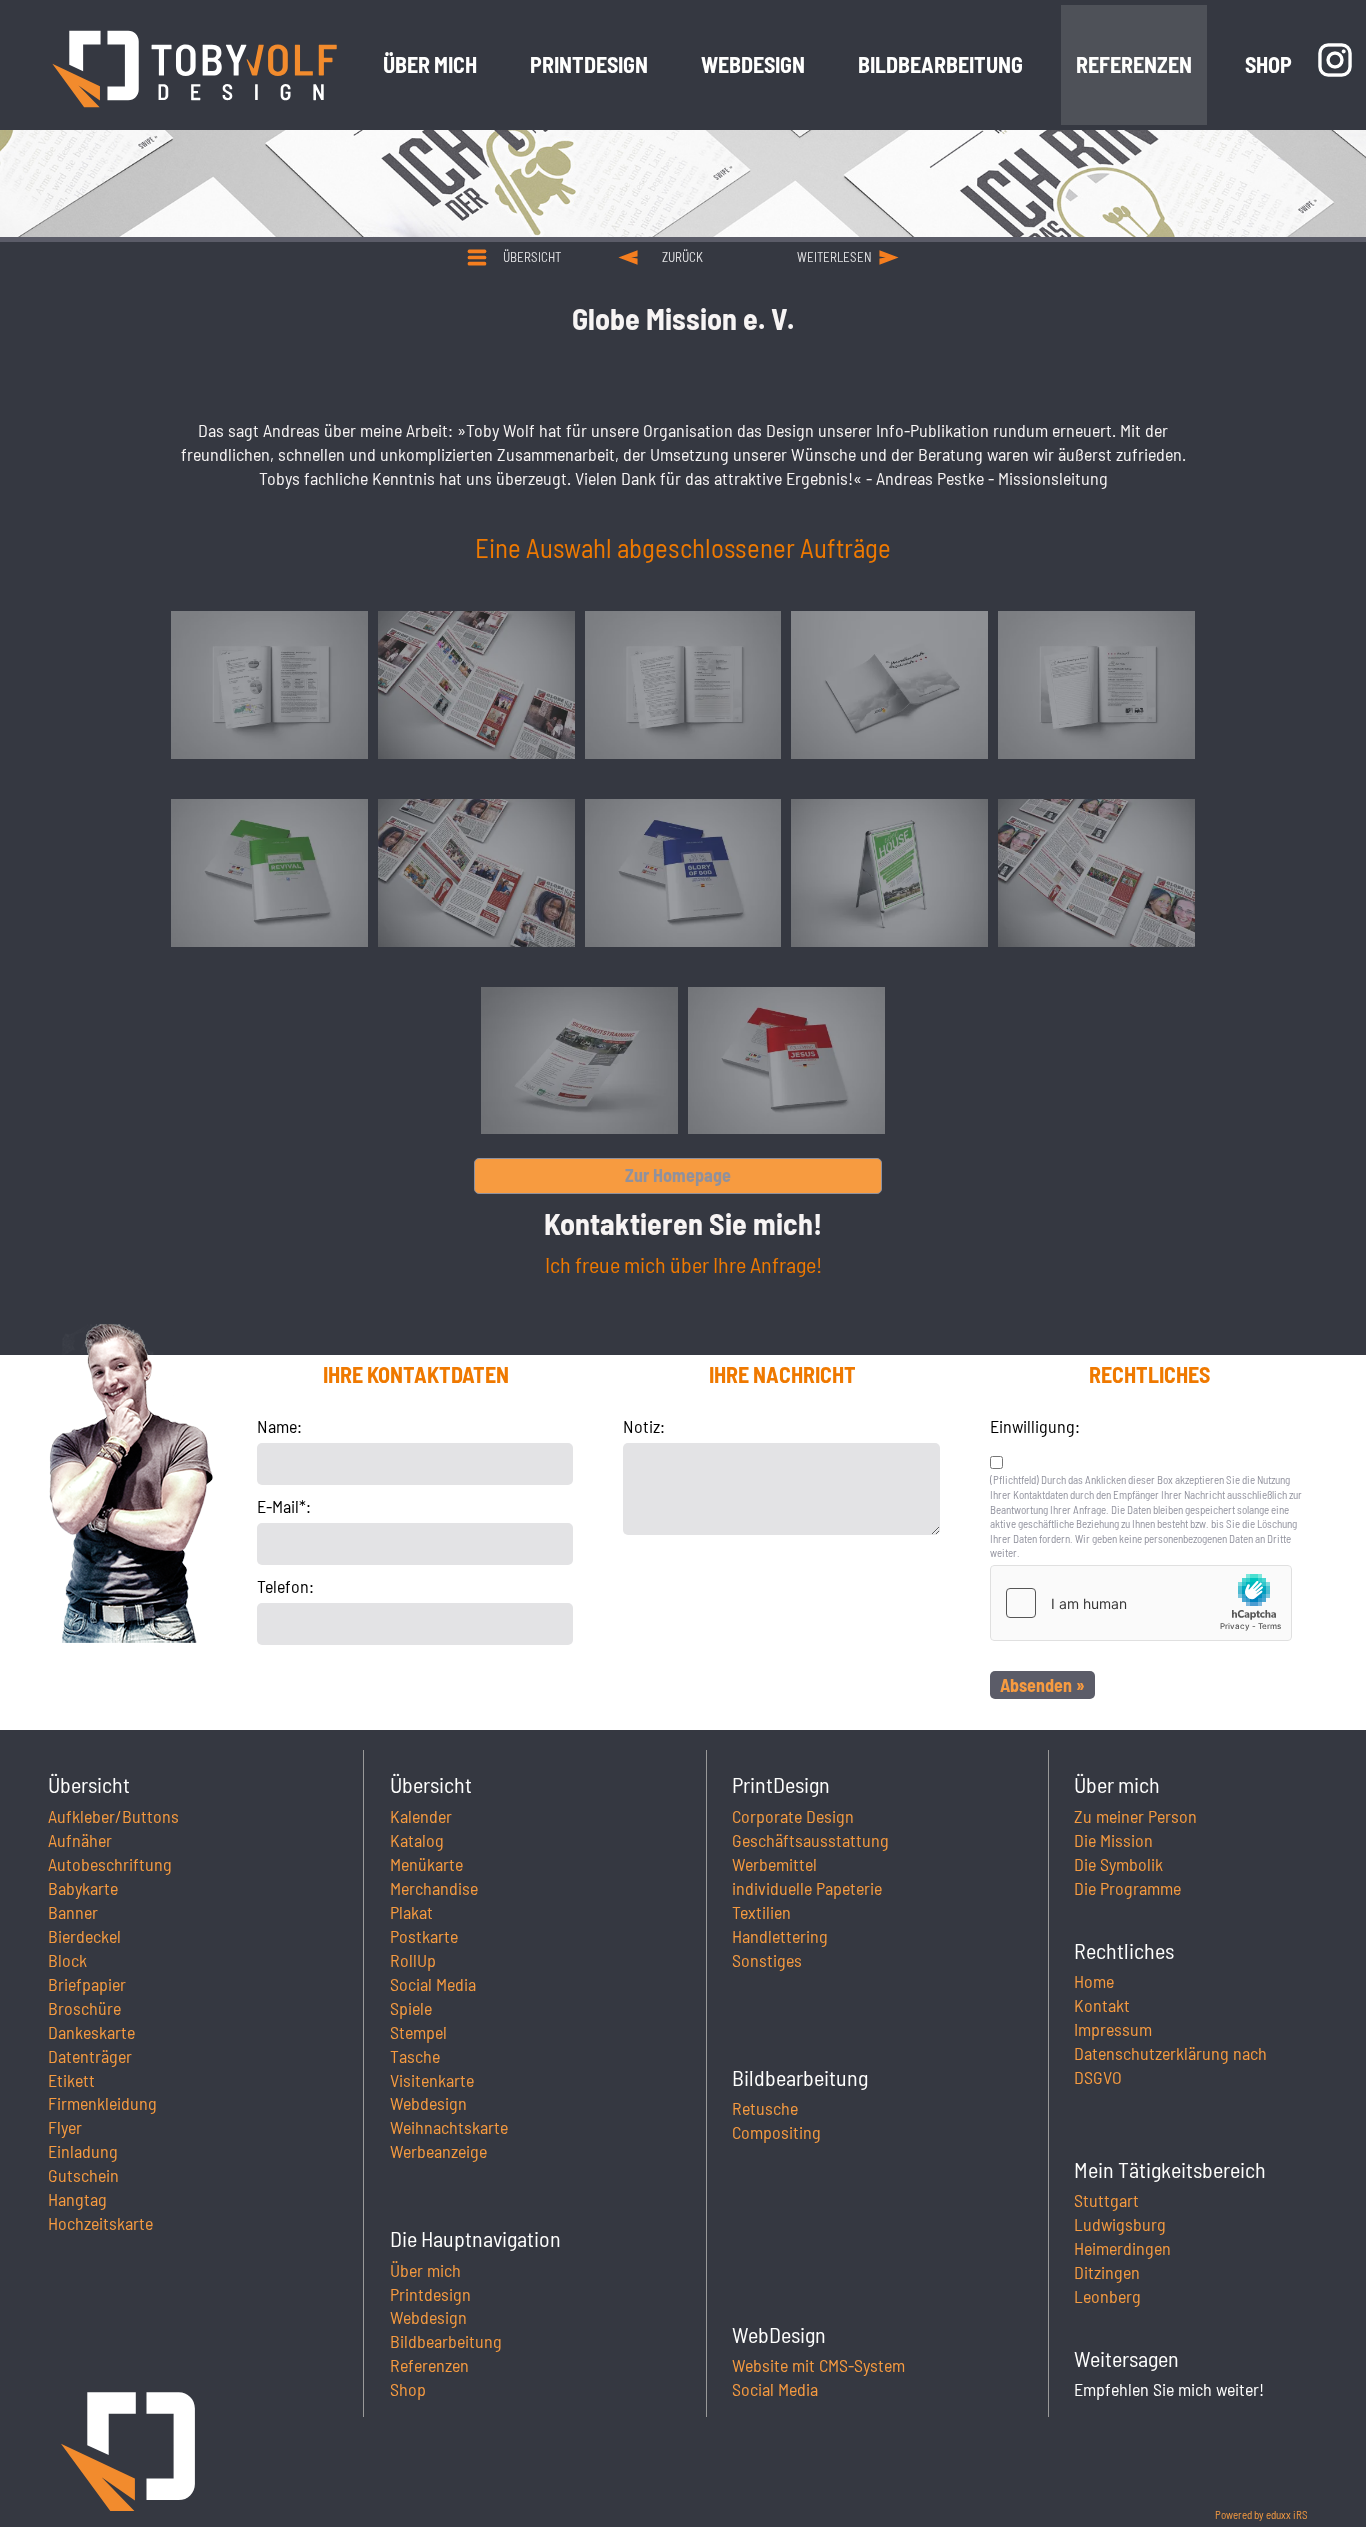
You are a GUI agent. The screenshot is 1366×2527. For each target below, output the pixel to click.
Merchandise (434, 1888)
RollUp (413, 1960)
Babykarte (83, 1888)
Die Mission (1113, 1840)
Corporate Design (793, 1816)
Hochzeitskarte (100, 2223)
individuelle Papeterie (807, 1888)
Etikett (71, 2080)
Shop (408, 2389)
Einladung (83, 2151)
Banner (73, 1912)
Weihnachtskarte (449, 2127)
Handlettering (780, 1936)
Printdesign (430, 2294)
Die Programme (1127, 1888)
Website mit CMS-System (818, 2365)
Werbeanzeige (438, 2151)
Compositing (776, 2132)
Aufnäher (80, 1840)
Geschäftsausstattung (810, 1840)
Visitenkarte (432, 2080)
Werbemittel (774, 1864)
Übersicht (532, 257)
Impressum (1113, 2029)
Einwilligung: (1035, 1426)
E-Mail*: (284, 1506)
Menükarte (426, 1864)
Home (1094, 1981)
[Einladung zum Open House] (889, 873)
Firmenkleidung (102, 2103)
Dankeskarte (91, 2032)
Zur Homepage (678, 1175)
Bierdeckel (84, 1936)
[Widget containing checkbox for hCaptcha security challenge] (1141, 1603)
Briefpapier (87, 1984)
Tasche (415, 2056)
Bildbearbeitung (446, 2341)
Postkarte (424, 1936)
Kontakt (1102, 2005)
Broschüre (84, 2008)
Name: (279, 1426)
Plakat (411, 1912)
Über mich (425, 2270)
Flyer (65, 2127)
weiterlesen (834, 257)
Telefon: (285, 1586)
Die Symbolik (1118, 1864)
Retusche (765, 2108)
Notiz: (644, 1426)
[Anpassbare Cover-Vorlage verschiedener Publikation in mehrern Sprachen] (269, 873)
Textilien (761, 1912)
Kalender (421, 1816)
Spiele (411, 2008)
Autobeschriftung (110, 1864)
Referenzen (429, 2365)
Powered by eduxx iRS (1261, 2514)
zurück (682, 257)
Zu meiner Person (1135, 1816)
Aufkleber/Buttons (113, 1816)
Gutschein (83, 2175)
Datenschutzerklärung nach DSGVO (1170, 2065)
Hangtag (77, 2199)
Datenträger (90, 2056)
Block (67, 1960)
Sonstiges (767, 1960)
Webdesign (428, 2103)
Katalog (417, 1840)
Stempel (418, 2032)
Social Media (433, 1984)
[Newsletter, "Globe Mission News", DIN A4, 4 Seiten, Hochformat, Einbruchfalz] (476, 685)
